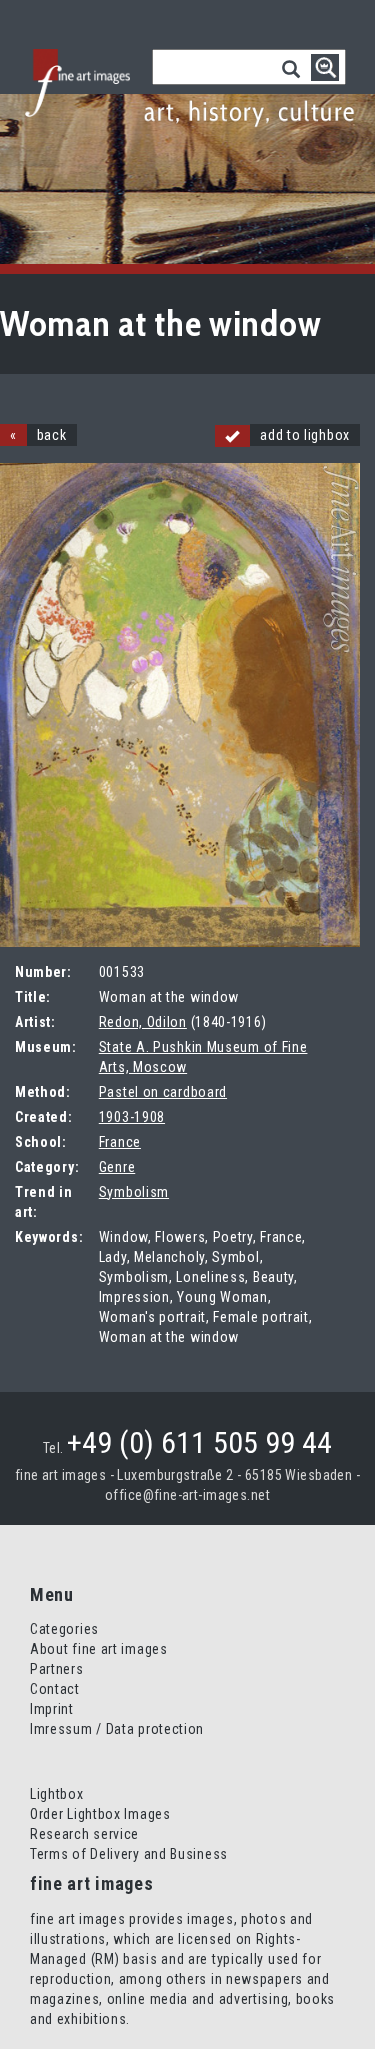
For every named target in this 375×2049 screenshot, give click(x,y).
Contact (55, 1689)
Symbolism (134, 1192)
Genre (117, 1167)
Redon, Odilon (143, 1022)
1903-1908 (132, 1117)
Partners (57, 1669)
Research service (84, 1834)
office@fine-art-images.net (187, 1495)
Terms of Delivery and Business (129, 1854)
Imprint (52, 1709)
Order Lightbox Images (100, 1814)
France (120, 1142)
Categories (64, 1629)
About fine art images (99, 1649)
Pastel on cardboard (163, 1092)
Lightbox (57, 1794)
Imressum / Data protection (117, 1729)
